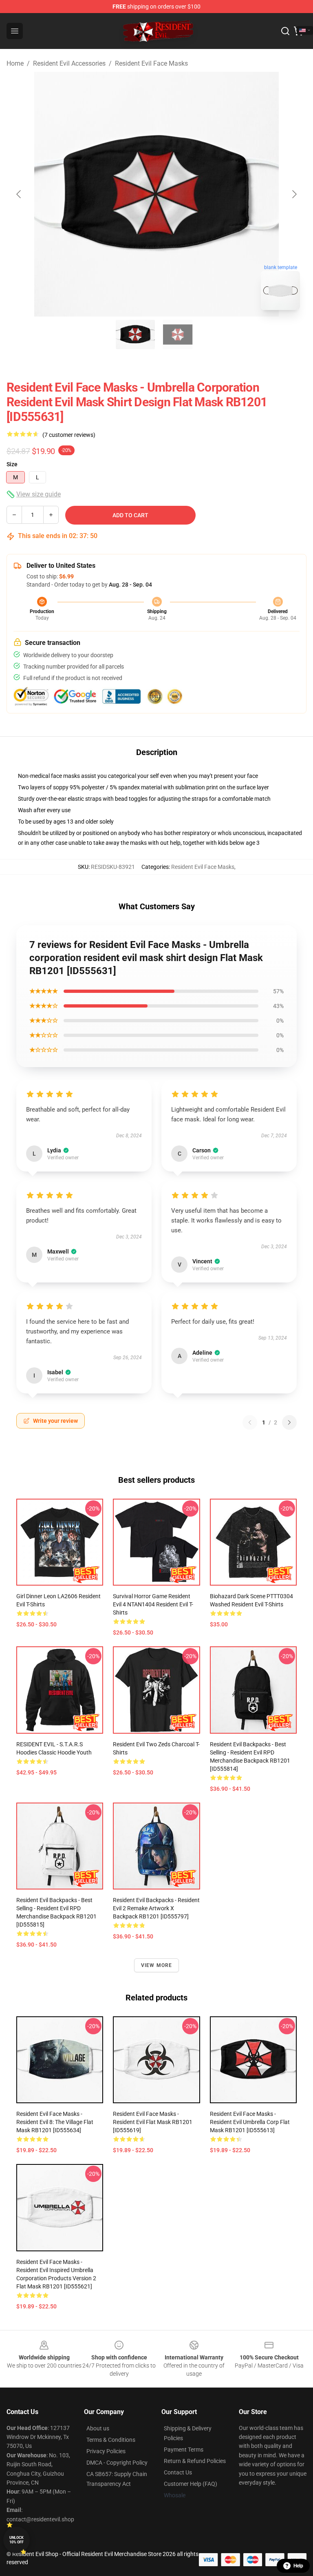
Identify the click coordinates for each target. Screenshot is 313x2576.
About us (98, 2428)
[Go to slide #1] (135, 334)
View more (157, 1965)
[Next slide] (294, 194)
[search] (285, 31)
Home (15, 63)
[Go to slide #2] (178, 334)
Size (12, 464)
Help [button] (298, 2566)
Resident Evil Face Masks (151, 63)
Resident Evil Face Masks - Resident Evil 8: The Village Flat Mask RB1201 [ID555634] (55, 2122)
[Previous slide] (19, 194)
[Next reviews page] (289, 1422)
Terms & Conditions (111, 2440)
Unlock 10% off (17, 2540)
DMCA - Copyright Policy (117, 2463)
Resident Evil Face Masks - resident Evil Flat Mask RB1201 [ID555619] (153, 2122)
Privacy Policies (106, 2451)
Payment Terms (184, 2450)
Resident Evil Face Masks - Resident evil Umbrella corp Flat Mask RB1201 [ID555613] (250, 2122)
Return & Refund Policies (195, 2461)
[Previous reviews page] (250, 1422)
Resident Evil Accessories (69, 63)
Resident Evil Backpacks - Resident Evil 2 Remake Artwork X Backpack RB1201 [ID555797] (156, 1908)
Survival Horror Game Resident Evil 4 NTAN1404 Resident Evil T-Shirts (153, 1604)
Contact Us (178, 2472)
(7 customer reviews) (69, 435)
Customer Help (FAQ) (191, 2484)
